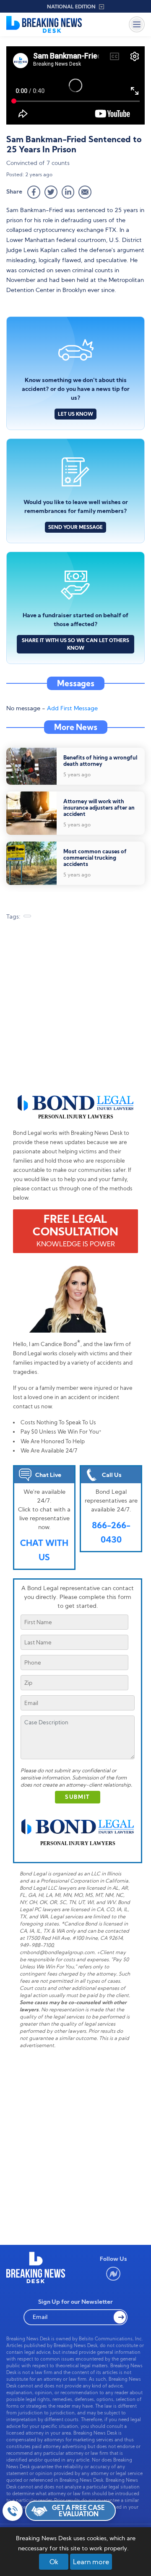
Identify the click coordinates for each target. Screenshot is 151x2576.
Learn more (91, 2562)
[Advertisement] (75, 1011)
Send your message (75, 527)
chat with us (44, 1550)
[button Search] (120, 2317)
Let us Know (75, 414)
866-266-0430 (111, 1532)
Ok (54, 2562)
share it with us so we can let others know (75, 644)
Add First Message (72, 708)
